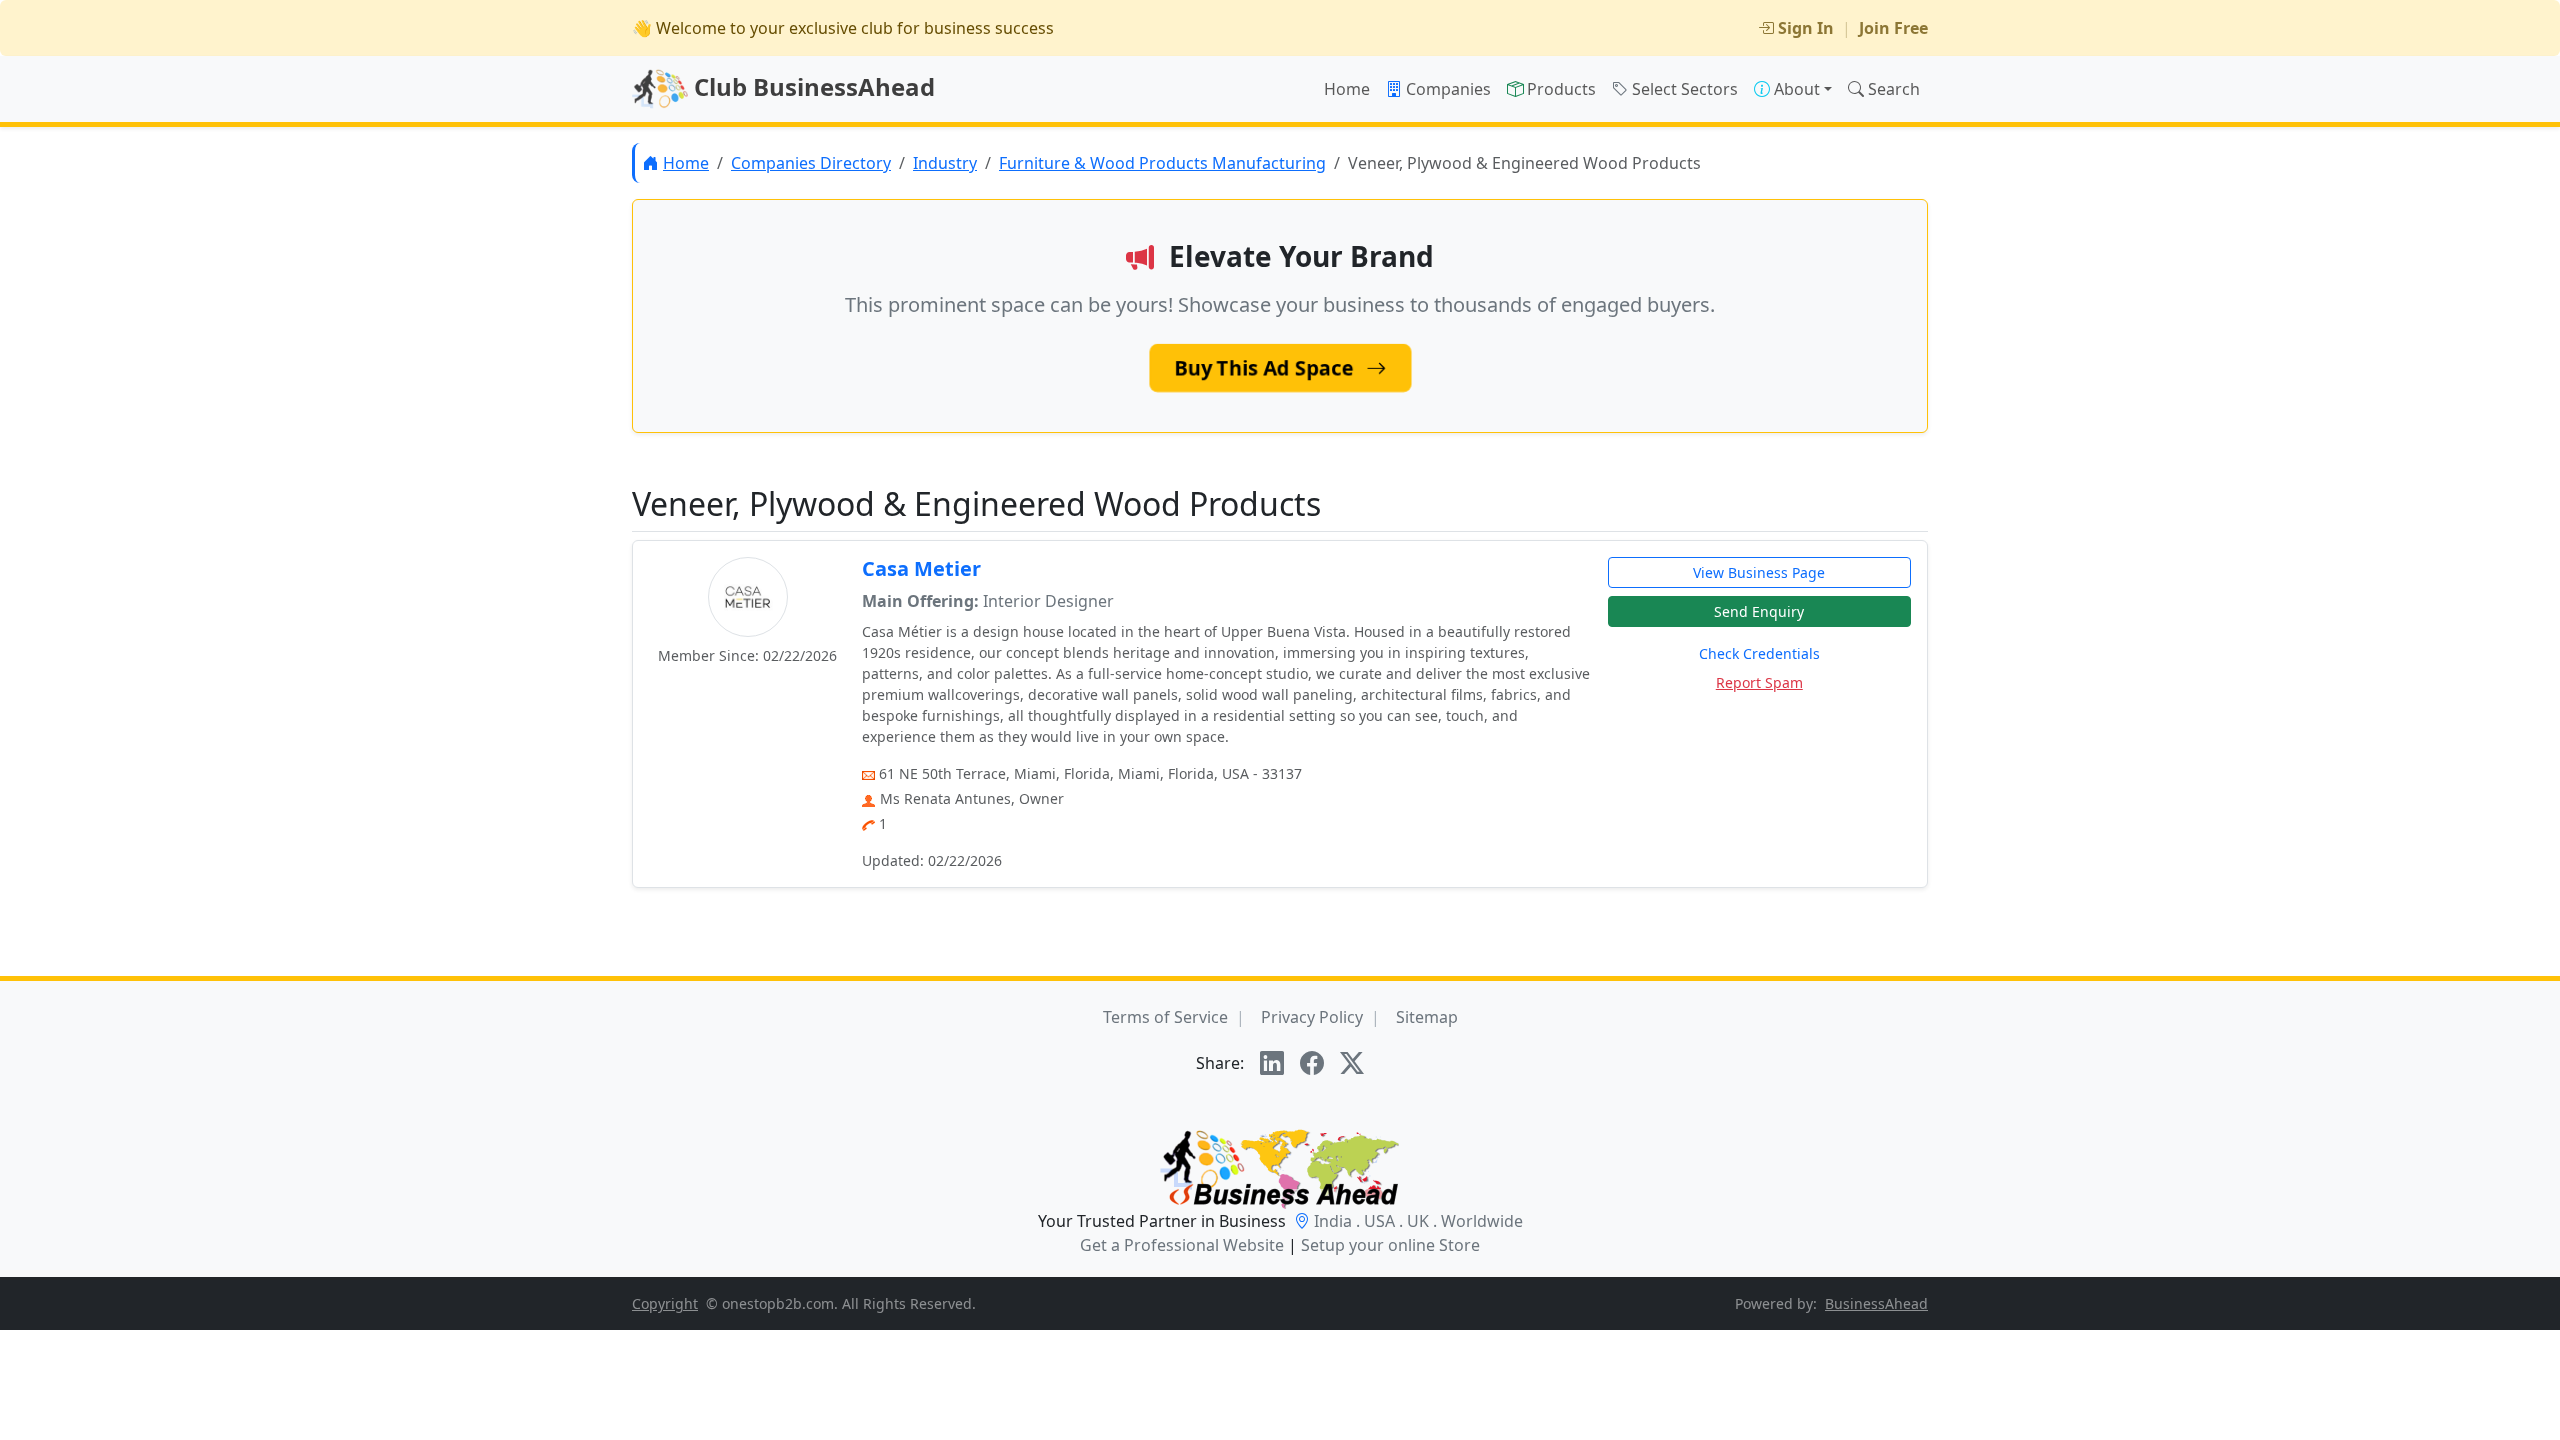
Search (1894, 89)
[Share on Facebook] (1312, 1063)
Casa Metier (921, 568)
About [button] (1797, 89)
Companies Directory (811, 163)
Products (1561, 89)
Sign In (1806, 28)
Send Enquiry (1759, 611)
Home (1347, 89)
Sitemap (1427, 1017)
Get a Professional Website (1182, 1245)
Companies (1448, 89)
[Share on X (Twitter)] (1352, 1063)
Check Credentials (1759, 653)
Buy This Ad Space (1266, 368)
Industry (945, 163)
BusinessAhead (1876, 1303)
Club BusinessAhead (811, 86)
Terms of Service (1165, 1017)
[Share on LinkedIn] (1272, 1063)
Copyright (665, 1303)
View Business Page (1759, 572)
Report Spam (1759, 682)
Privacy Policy (1312, 1017)
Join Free (1893, 28)
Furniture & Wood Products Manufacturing (1162, 163)
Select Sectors (1685, 89)
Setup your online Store (1390, 1245)
